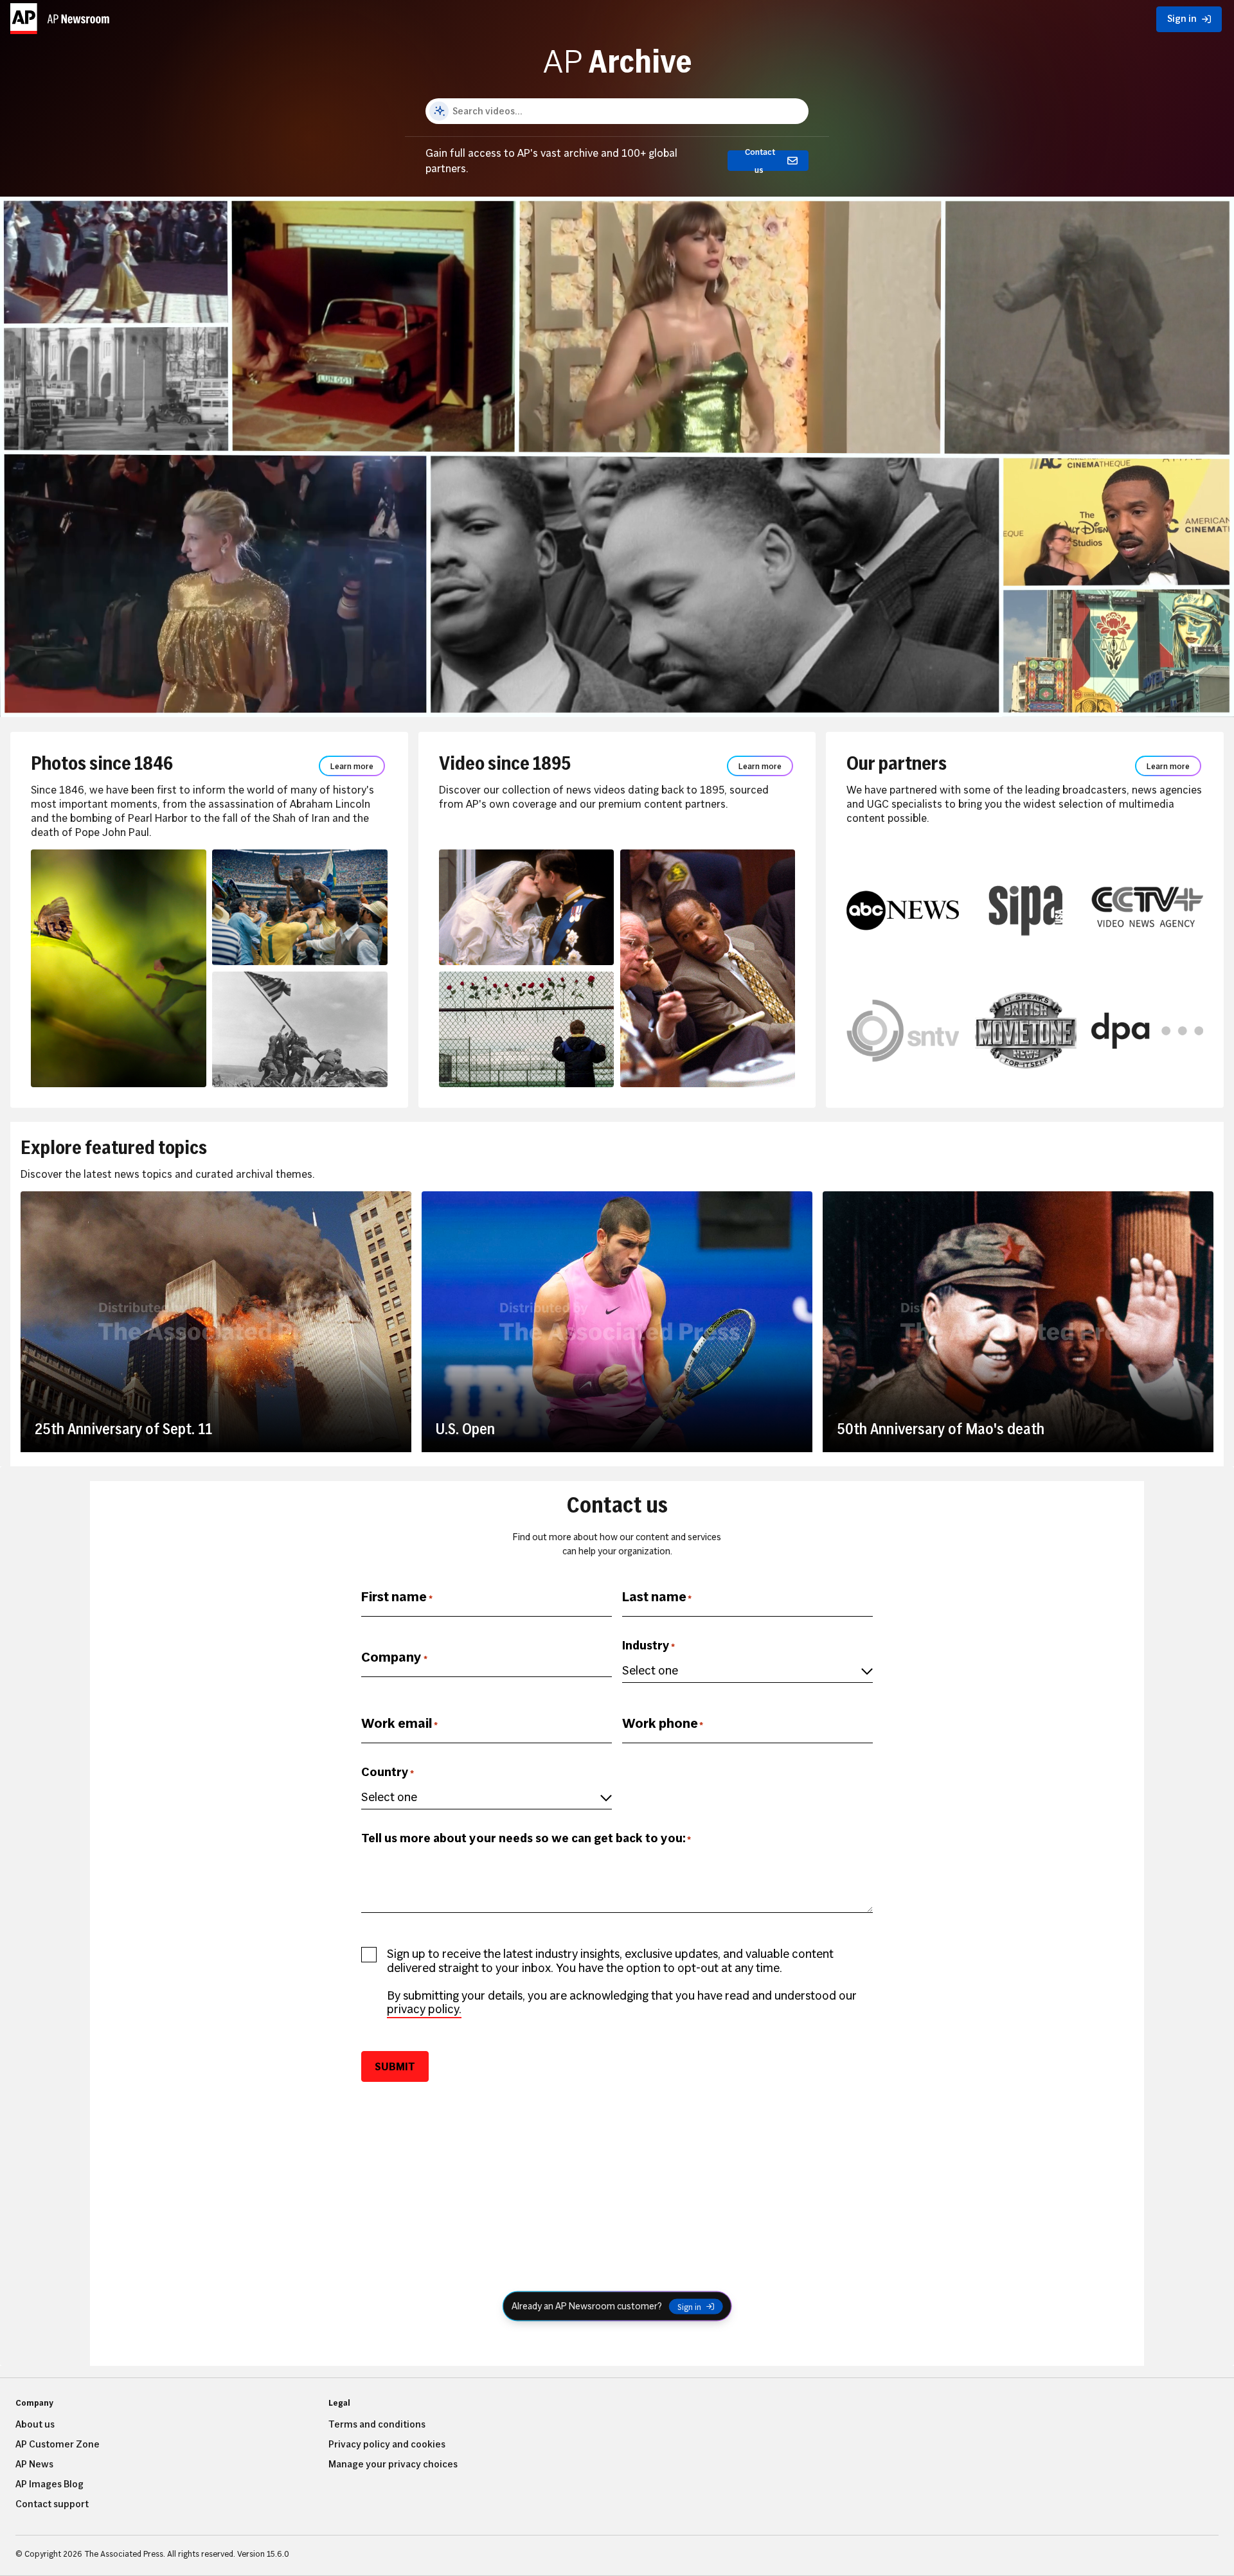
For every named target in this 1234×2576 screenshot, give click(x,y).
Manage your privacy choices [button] (393, 2464)
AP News (34, 2464)
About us (35, 2424)
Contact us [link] (760, 161)
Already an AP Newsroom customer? (587, 2306)
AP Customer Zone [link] (58, 2444)
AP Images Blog (49, 2484)
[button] (62, 16)
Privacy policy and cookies (387, 2444)
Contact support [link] (52, 2504)
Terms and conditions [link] (377, 2424)
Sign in (689, 2306)
